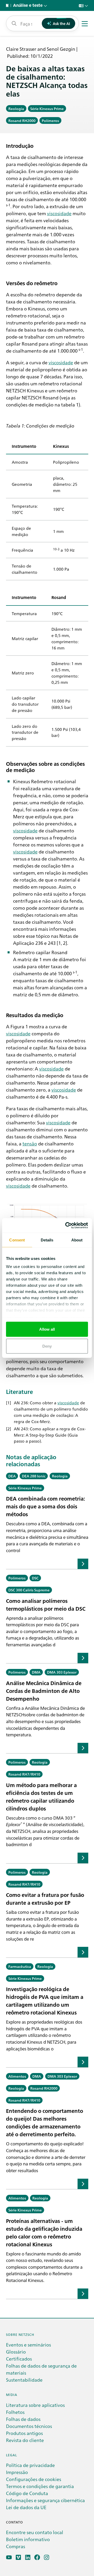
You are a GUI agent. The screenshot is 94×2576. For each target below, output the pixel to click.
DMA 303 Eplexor (62, 1672)
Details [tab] (47, 1240)
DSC (35, 1578)
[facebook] (37, 2557)
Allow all (47, 1329)
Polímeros (50, 120)
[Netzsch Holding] (8, 5)
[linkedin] (28, 2557)
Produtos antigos (24, 2433)
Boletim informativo (28, 2539)
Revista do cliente (25, 2440)
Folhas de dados (23, 2419)
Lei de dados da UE (26, 2507)
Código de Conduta (27, 2493)
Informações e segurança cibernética (45, 2500)
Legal (11, 2455)
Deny (47, 1346)
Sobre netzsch (20, 2334)
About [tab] (77, 1240)
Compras (16, 2546)
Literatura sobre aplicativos (35, 2405)
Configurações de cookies (34, 2479)
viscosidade (59, 213)
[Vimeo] (18, 2557)
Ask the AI (61, 23)
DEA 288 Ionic (34, 1476)
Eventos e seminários (28, 2345)
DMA (36, 1672)
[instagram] (47, 2557)
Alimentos (17, 2076)
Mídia (12, 2395)
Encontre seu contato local (35, 2532)
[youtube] (9, 2557)
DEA (12, 1476)
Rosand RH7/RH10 (24, 1774)
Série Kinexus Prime (47, 109)
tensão (30, 1143)
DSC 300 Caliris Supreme (29, 1590)
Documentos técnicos (29, 2426)
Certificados (19, 2359)
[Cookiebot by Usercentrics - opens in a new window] (66, 1226)
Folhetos (15, 2412)
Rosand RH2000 (22, 120)
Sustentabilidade (24, 2380)
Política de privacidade (30, 2465)
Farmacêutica (20, 1966)
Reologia (16, 109)
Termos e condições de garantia (40, 2486)
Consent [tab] (17, 1240)
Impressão (17, 2472)
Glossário (16, 2352)
